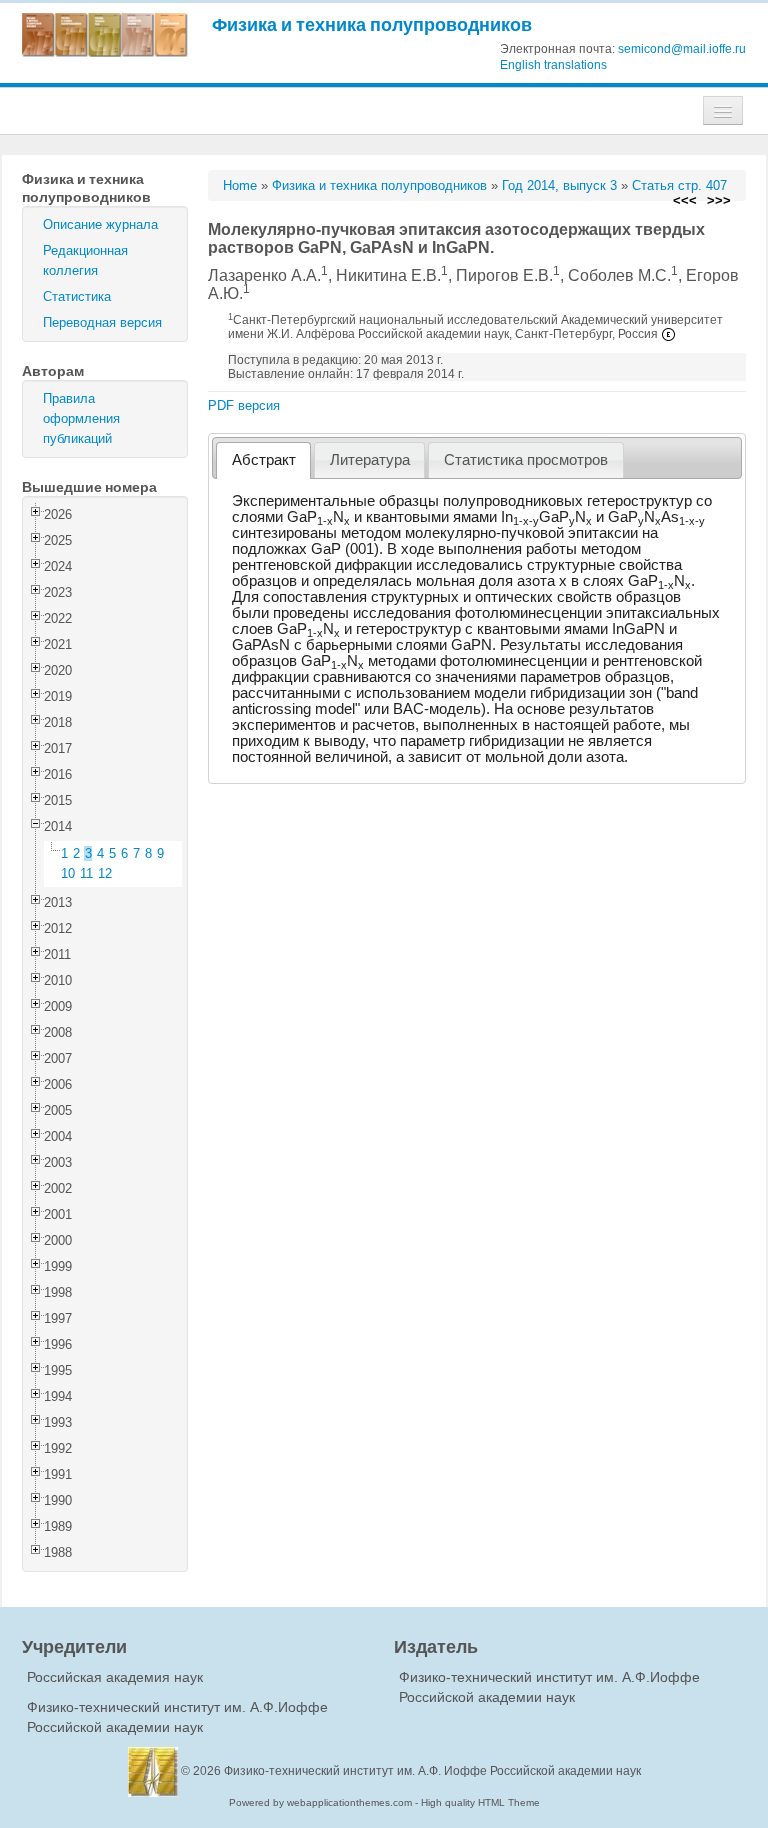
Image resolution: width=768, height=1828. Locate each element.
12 (105, 873)
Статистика (77, 296)
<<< (685, 200)
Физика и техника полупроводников (372, 24)
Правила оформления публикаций (81, 418)
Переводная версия (102, 322)
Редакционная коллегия (85, 260)
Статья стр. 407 (679, 185)
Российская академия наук (115, 1677)
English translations (553, 65)
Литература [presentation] (370, 460)
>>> (719, 200)
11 (86, 873)
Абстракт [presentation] (264, 460)
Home (240, 185)
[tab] (263, 460)
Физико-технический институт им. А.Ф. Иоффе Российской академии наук (432, 1771)
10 (68, 873)
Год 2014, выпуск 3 (559, 185)
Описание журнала (100, 224)
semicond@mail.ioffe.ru (682, 49)
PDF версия (244, 405)
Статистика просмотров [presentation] (526, 460)
